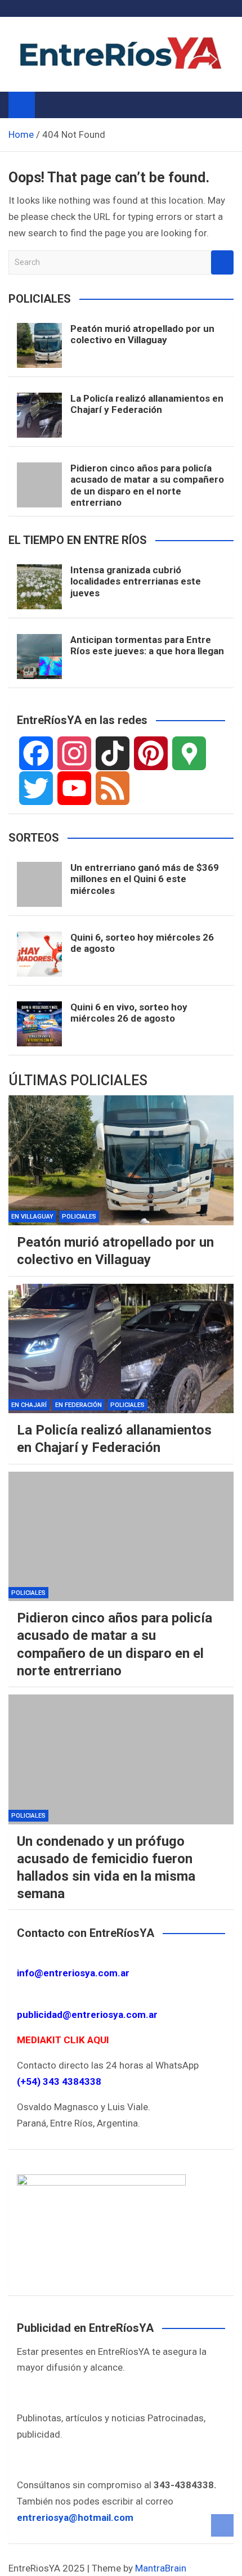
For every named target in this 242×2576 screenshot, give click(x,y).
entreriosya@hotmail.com (75, 2517)
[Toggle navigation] (49, 105)
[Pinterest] (151, 753)
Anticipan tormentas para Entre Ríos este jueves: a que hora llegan (147, 645)
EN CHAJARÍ (29, 1405)
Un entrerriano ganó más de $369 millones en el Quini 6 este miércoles (145, 879)
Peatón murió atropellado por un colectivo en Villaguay (142, 334)
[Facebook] (36, 753)
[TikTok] (113, 753)
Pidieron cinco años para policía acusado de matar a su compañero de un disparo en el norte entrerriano (147, 485)
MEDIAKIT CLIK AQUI (63, 2040)
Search (222, 262)
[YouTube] (74, 788)
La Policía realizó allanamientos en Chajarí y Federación (147, 404)
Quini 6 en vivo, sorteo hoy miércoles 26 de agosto (129, 1013)
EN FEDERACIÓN (79, 1405)
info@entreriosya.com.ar (73, 1973)
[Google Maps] (189, 753)
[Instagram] (74, 753)
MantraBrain (161, 2568)
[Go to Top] (222, 2525)
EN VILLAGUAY (32, 1217)
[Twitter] (36, 788)
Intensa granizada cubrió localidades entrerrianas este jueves (136, 581)
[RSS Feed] (113, 788)
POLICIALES (79, 1217)
